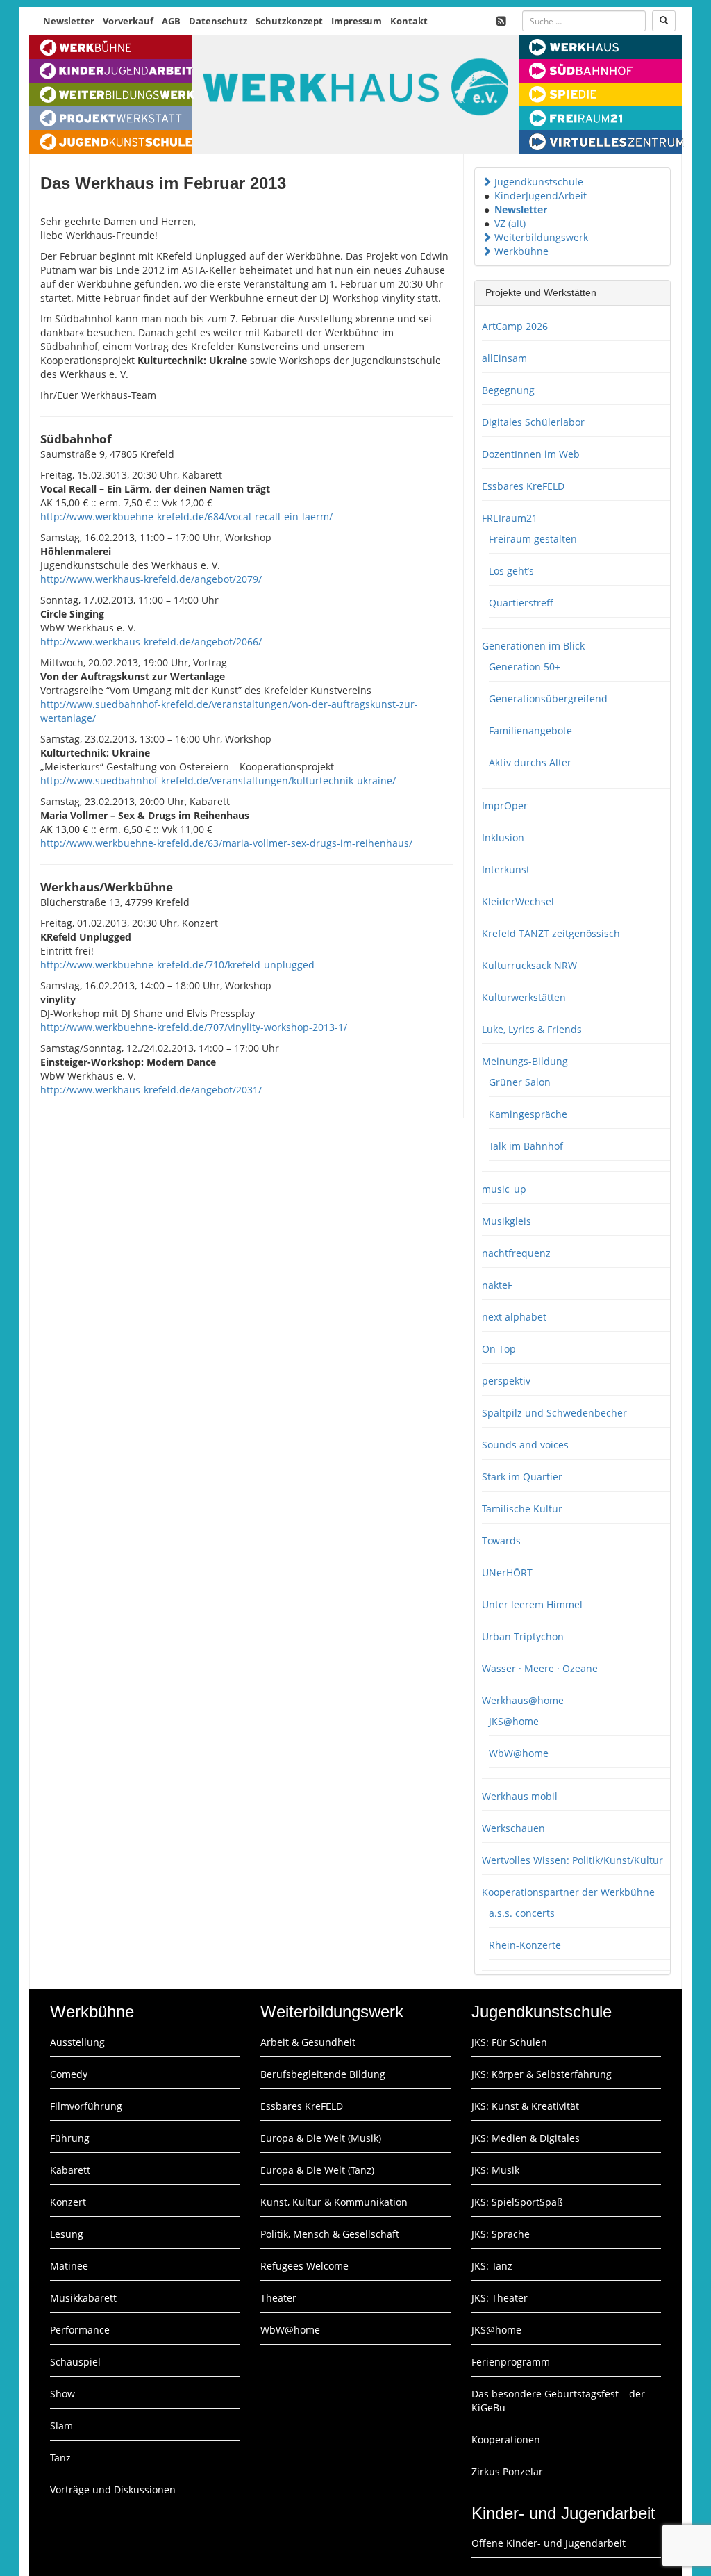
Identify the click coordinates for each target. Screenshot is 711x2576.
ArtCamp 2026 (515, 326)
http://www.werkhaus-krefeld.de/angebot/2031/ (151, 1090)
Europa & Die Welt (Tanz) (317, 2170)
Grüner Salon (520, 1082)
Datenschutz (218, 21)
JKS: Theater (500, 2298)
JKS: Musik (495, 2170)
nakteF (497, 1285)
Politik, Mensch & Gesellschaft (330, 2234)
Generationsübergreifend (548, 699)
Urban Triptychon (523, 1636)
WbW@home (519, 1753)
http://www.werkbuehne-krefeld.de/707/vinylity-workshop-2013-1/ (194, 1027)
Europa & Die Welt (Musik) (321, 2138)
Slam (61, 2426)
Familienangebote (530, 730)
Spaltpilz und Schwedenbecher (554, 1413)
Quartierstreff (521, 603)
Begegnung (508, 390)
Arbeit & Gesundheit (308, 2042)
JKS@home (514, 1721)
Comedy (69, 2074)
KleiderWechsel (518, 901)
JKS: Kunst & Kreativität (525, 2106)
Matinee (69, 2266)
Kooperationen (506, 2439)
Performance (80, 2330)
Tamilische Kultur (522, 1509)
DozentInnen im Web (531, 454)
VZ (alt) (510, 223)
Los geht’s (511, 571)
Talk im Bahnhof (526, 1146)
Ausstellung (77, 2042)
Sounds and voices (525, 1445)
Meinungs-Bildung (525, 1061)
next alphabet (514, 1317)
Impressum (357, 21)
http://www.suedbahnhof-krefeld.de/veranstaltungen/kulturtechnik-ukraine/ (218, 781)
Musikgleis (507, 1221)
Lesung (67, 2234)
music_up (504, 1189)
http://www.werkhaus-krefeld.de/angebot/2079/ (151, 579)
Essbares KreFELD (523, 486)
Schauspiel (75, 2362)
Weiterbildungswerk (541, 237)
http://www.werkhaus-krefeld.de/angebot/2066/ (151, 642)
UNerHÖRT (507, 1572)
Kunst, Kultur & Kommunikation (334, 2202)
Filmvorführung (86, 2106)
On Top (499, 1349)
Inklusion (503, 837)
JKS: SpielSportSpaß (517, 2202)
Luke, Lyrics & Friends (532, 1029)
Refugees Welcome (304, 2266)
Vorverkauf (128, 21)
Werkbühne (521, 251)
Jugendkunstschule (539, 182)
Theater (278, 2298)
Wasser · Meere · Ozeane (540, 1668)
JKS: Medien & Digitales (526, 2138)
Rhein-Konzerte (525, 1945)
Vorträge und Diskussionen (113, 2490)
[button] (487, 182)
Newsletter (69, 21)
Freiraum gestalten (533, 539)
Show (62, 2394)
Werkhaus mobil (520, 1796)
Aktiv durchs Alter (530, 762)
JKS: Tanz (492, 2266)
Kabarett (70, 2170)
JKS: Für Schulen (509, 2042)
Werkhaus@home (523, 1700)
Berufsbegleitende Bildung (323, 2074)
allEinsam (504, 358)
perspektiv (506, 1381)
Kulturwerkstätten (524, 997)
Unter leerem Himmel (532, 1604)
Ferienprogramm (511, 2362)
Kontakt (409, 21)
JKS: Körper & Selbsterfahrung (542, 2074)
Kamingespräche (528, 1114)
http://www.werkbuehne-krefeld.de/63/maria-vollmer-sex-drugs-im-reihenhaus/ (226, 843)
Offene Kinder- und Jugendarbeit (549, 2543)
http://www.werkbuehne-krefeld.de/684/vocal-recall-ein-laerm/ (186, 517)
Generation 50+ (525, 667)
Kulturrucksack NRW (529, 965)
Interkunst (506, 869)
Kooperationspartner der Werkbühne (568, 1892)
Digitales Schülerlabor (533, 422)
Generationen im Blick (533, 646)
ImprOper (505, 806)
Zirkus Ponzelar (507, 2471)
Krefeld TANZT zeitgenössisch (551, 933)
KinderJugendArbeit (541, 196)
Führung (70, 2138)
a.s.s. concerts (522, 1913)
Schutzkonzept (289, 21)
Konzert (68, 2202)
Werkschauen (513, 1828)
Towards (501, 1541)
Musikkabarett (83, 2298)
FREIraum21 (510, 518)
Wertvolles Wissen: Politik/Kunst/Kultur (572, 1860)
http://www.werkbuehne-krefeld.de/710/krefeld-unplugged (177, 965)
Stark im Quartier (522, 1477)
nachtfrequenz (516, 1253)
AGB (171, 21)
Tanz (60, 2458)
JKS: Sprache (501, 2234)
